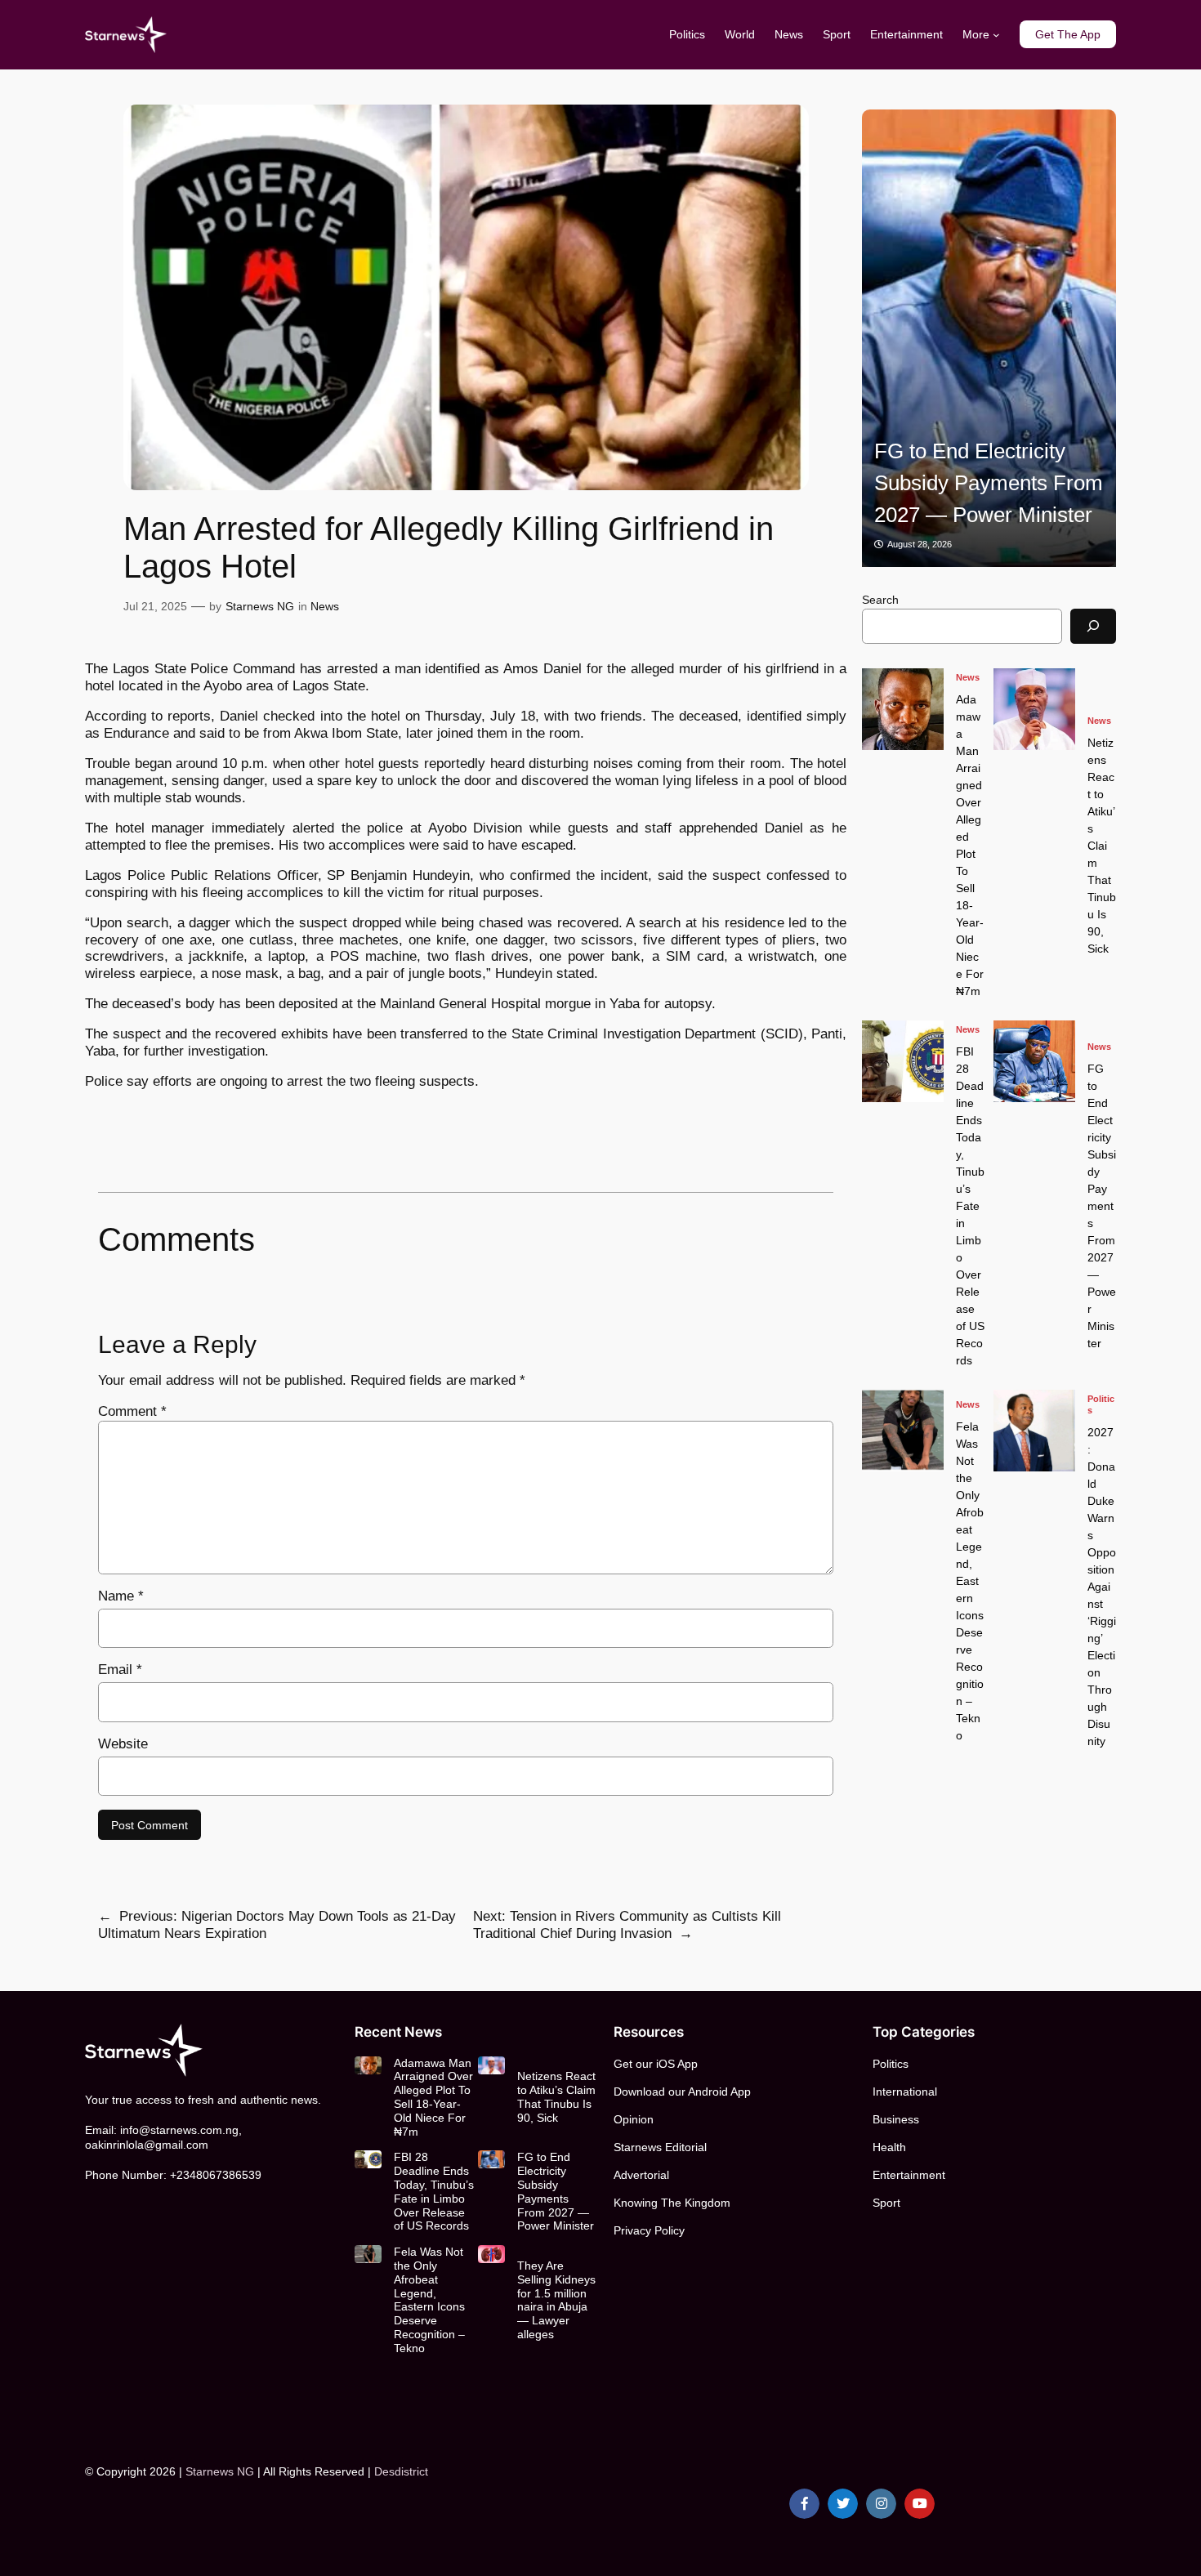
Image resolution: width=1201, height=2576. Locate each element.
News (325, 606)
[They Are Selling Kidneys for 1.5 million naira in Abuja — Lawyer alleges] (491, 2254)
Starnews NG (260, 606)
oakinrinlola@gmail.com (147, 2145)
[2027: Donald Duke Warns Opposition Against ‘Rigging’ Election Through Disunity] (1034, 1431)
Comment (132, 1411)
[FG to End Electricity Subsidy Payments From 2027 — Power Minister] (989, 338)
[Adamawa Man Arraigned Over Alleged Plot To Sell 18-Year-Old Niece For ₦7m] (903, 709)
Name (121, 1596)
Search (880, 600)
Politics (1101, 1404)
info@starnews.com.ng (179, 2130)
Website (123, 1744)
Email (120, 1670)
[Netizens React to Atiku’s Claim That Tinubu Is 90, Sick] (1034, 709)
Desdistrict (401, 2471)
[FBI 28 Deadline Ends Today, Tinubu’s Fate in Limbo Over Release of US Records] (903, 1061)
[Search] (1093, 626)
